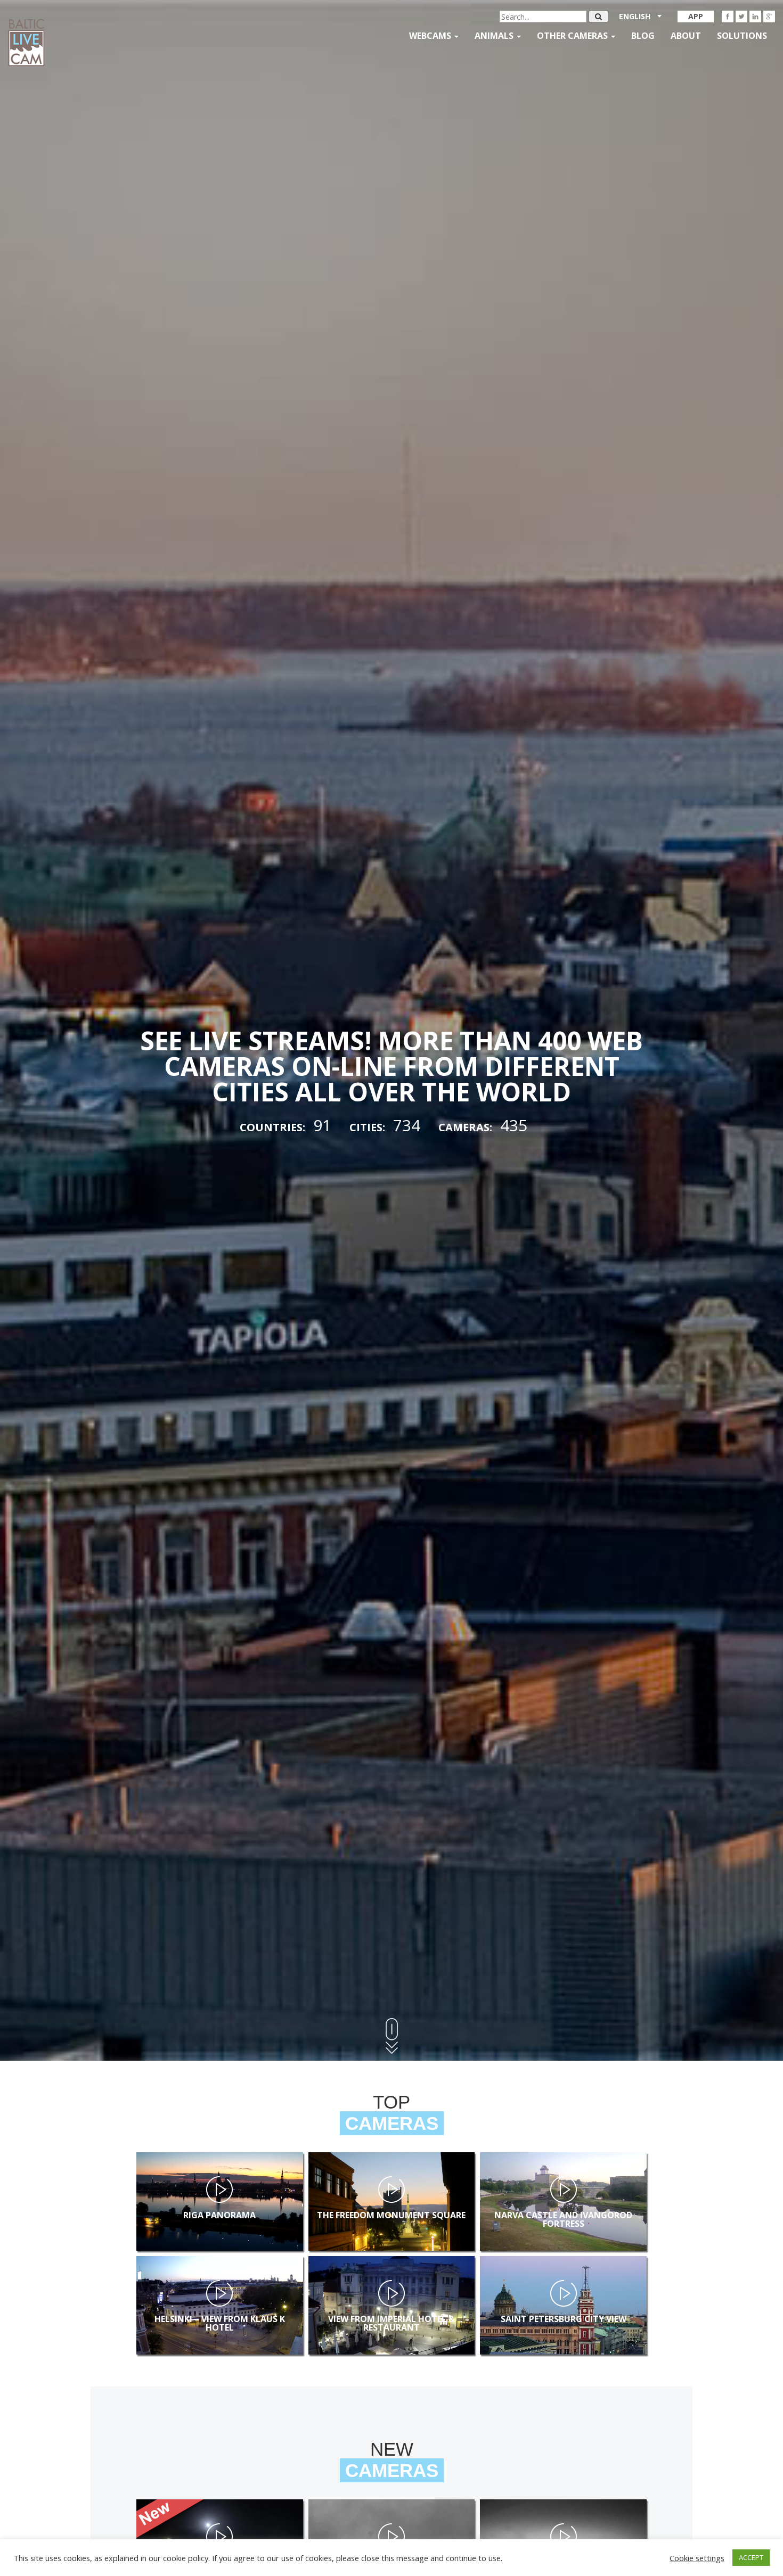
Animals (495, 36)
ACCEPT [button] (751, 2557)
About (686, 36)
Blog (643, 36)
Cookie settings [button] (697, 2558)
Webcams (431, 36)
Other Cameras (573, 36)
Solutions (742, 36)
